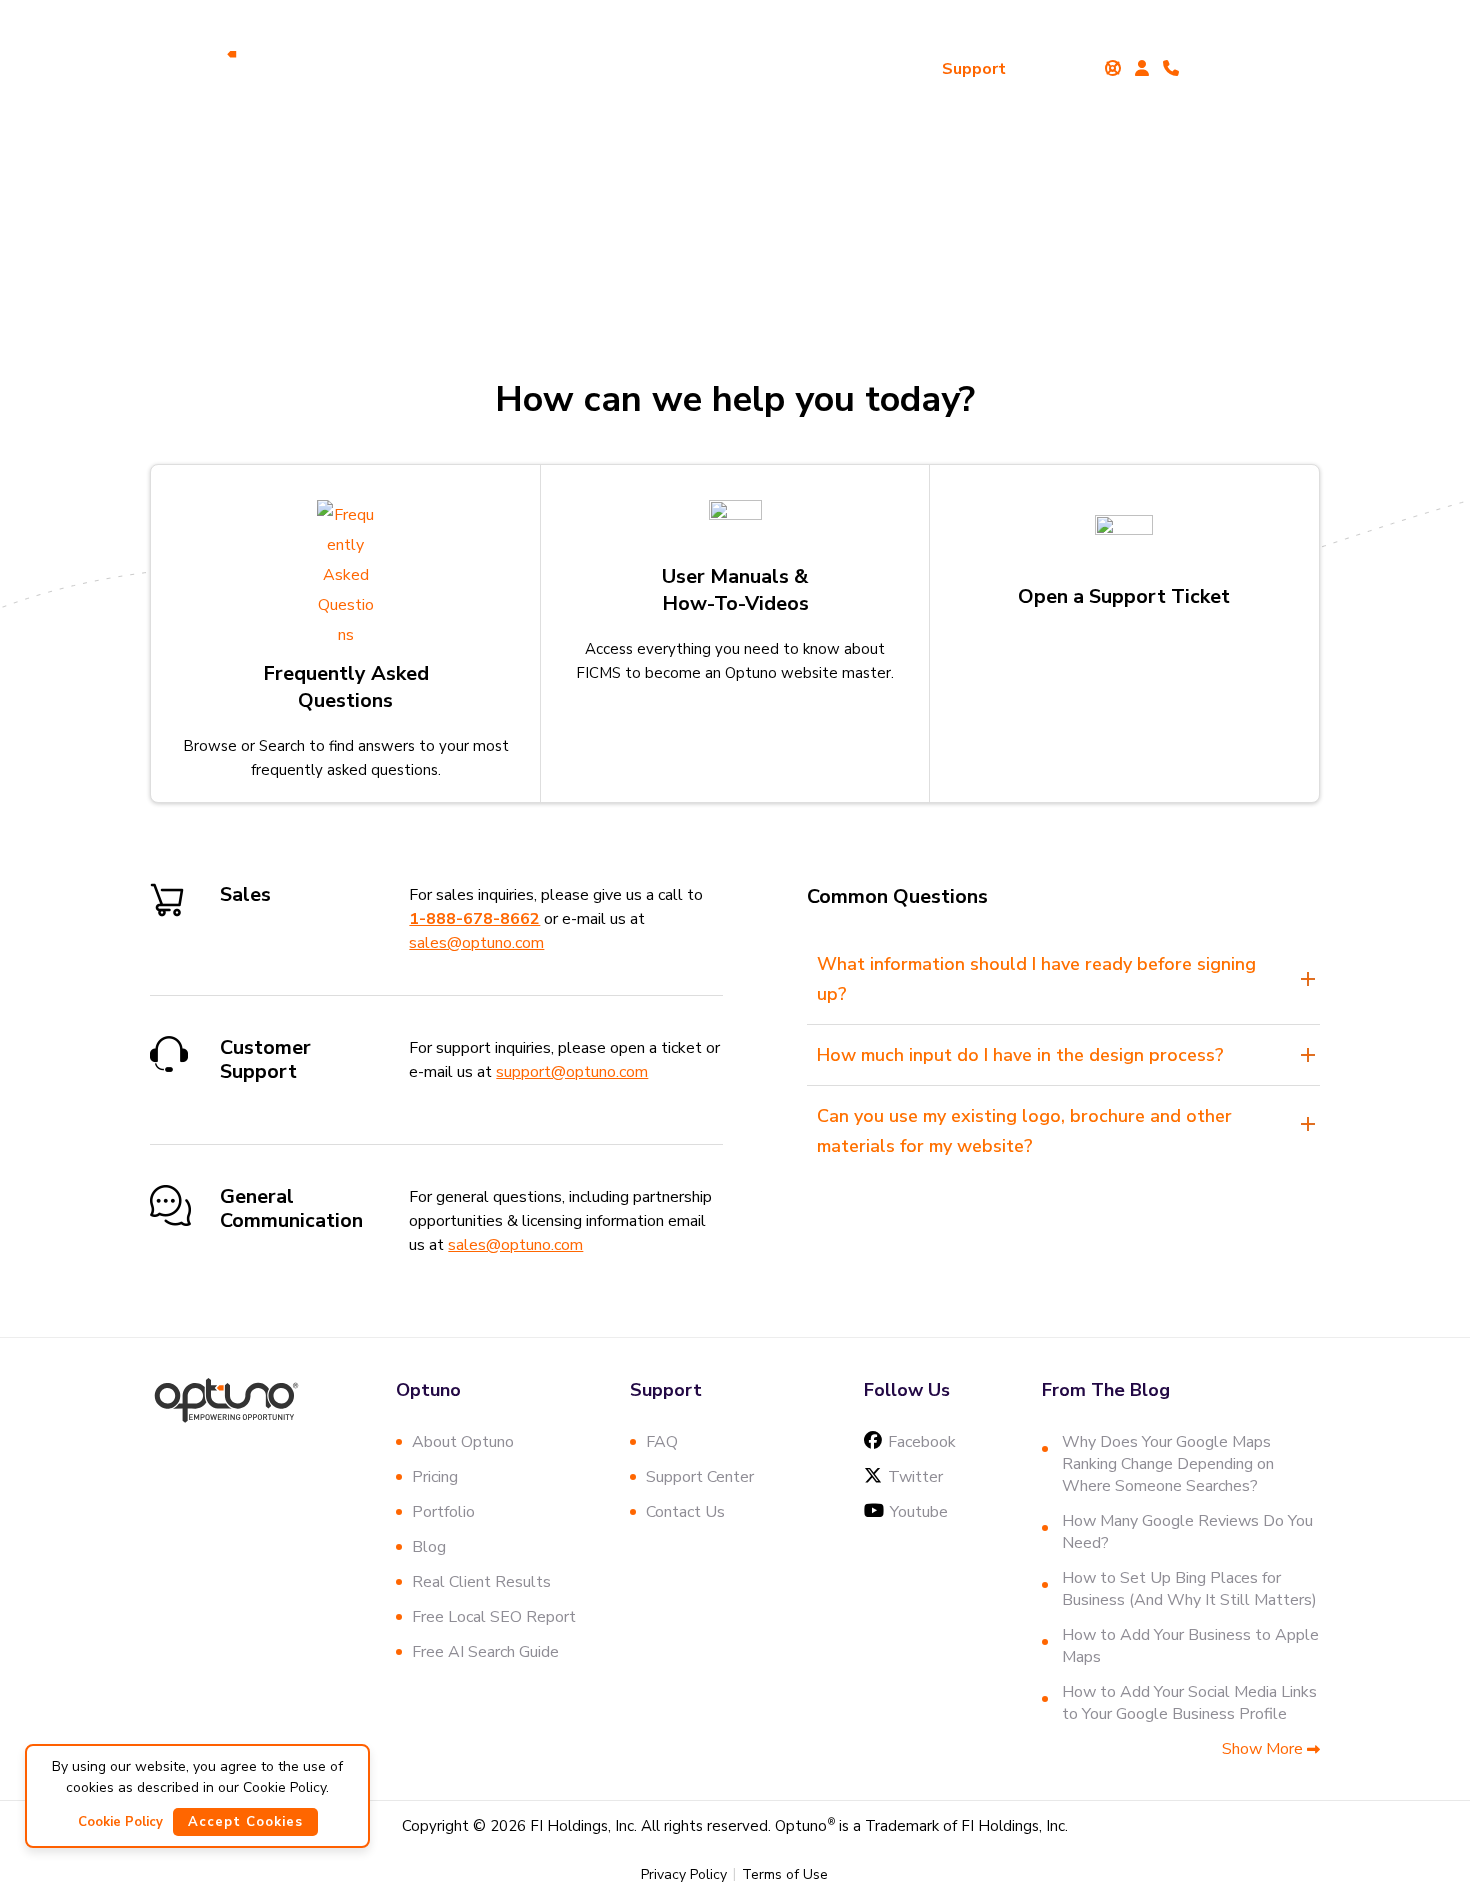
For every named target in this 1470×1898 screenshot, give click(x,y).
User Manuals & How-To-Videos (735, 590)
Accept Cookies (245, 1822)
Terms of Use (785, 1874)
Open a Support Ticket (1124, 596)
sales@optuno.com (476, 943)
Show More (1264, 1749)
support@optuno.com (572, 1072)
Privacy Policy (684, 1874)
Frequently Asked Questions (346, 687)
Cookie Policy (120, 1822)
